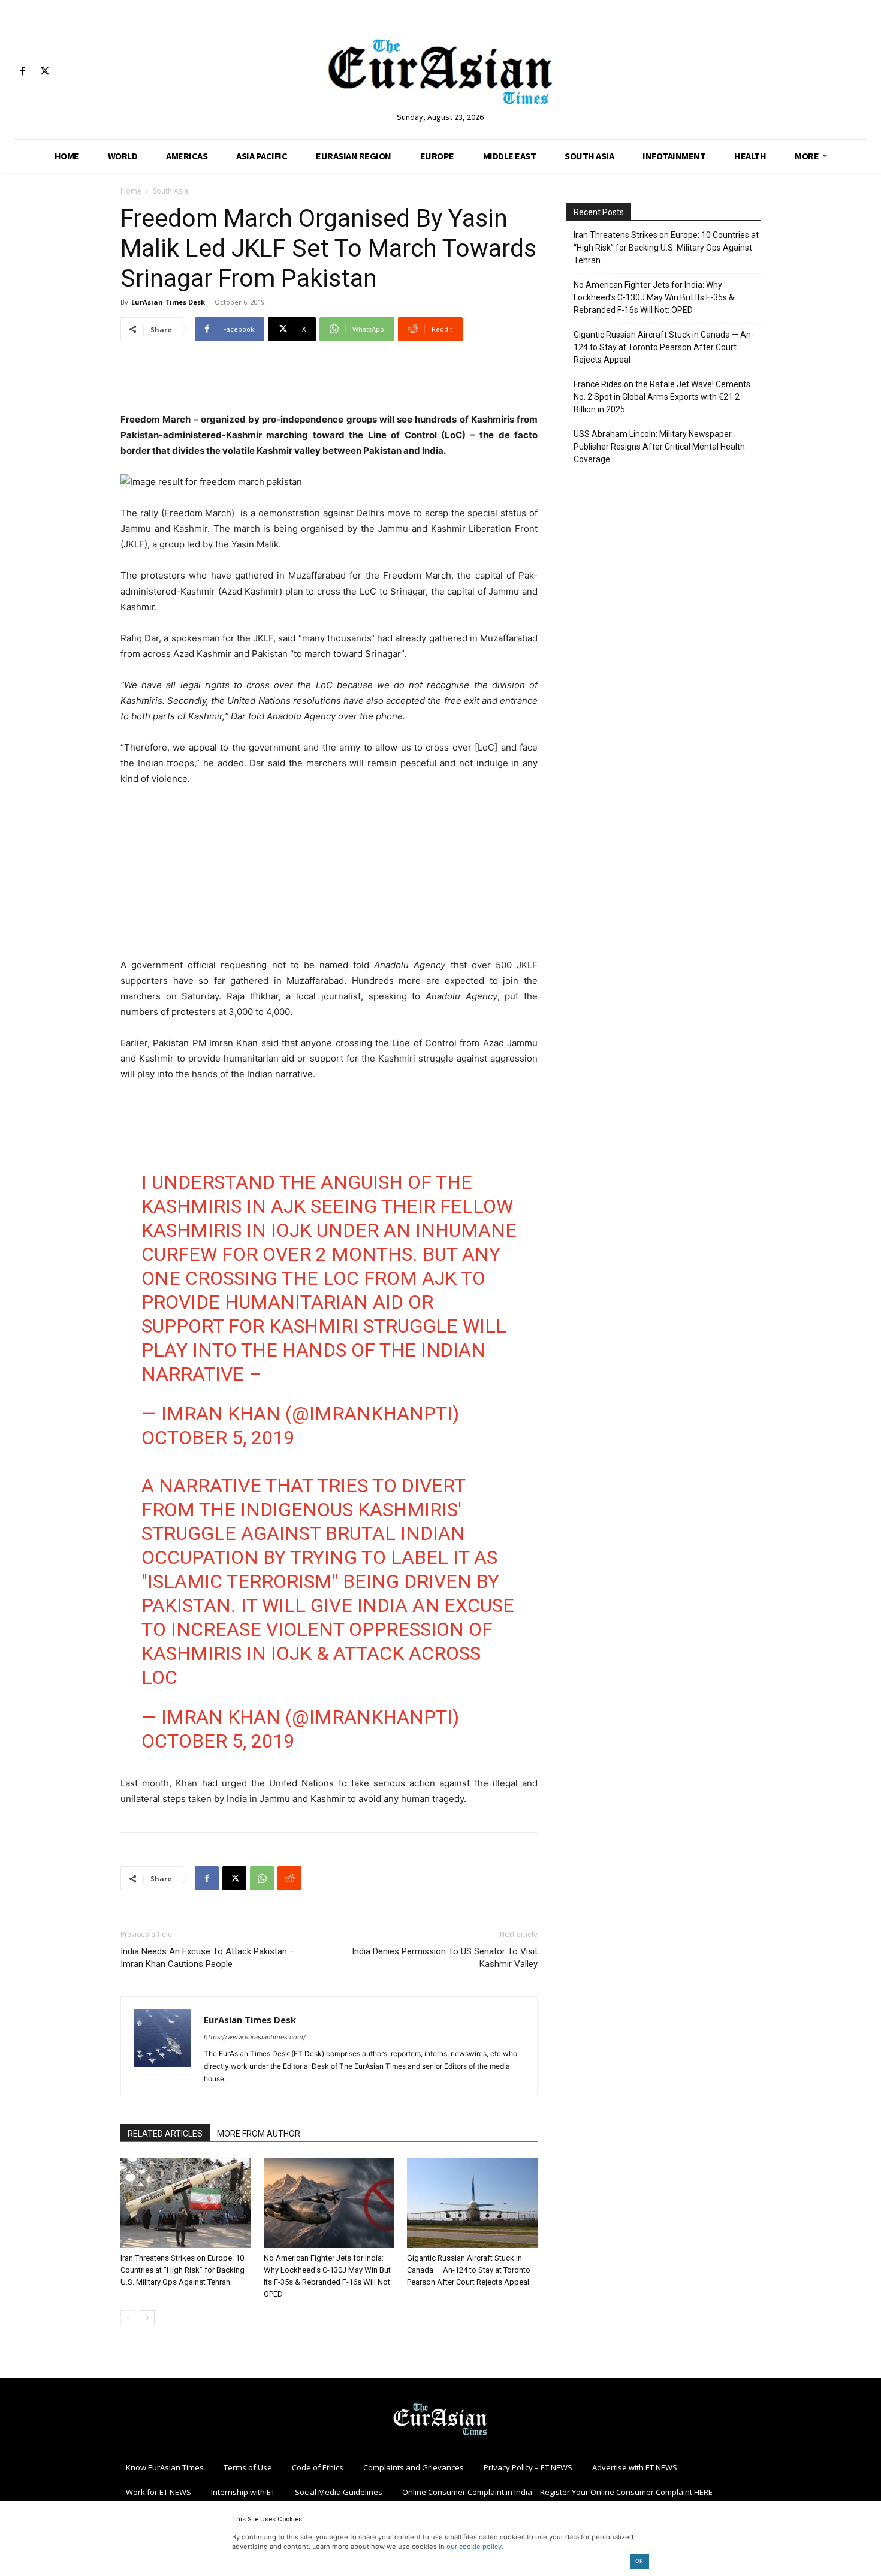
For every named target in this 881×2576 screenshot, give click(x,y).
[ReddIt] (289, 1878)
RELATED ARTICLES (165, 2134)
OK (639, 2561)
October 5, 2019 (218, 1438)
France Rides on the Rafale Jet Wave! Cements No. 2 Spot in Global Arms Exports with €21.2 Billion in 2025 (662, 397)
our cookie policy (474, 2547)
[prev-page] (128, 2318)
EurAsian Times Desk (168, 302)
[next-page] (147, 2318)
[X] (45, 72)
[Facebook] (22, 72)
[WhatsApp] (262, 1878)
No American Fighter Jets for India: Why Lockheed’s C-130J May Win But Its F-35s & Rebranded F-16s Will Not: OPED (654, 297)
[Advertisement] (329, 381)
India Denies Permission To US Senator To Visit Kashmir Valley (445, 1958)
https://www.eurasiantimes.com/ (255, 2037)
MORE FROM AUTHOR (259, 2134)
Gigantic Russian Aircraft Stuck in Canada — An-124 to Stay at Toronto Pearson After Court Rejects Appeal (469, 2270)
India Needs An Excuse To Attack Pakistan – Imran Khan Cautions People (208, 1958)
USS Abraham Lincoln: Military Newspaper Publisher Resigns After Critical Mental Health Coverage (659, 447)
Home (131, 191)
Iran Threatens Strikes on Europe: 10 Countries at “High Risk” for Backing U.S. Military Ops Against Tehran (182, 2270)
